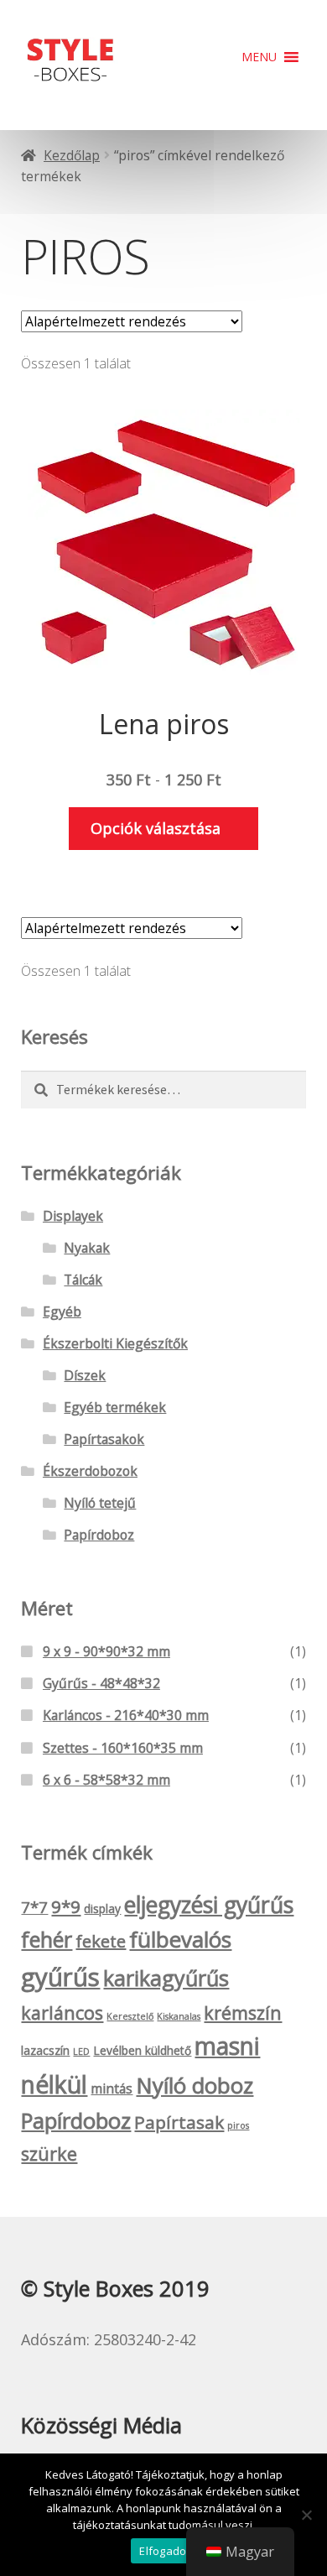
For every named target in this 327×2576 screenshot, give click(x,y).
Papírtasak (179, 2122)
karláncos (62, 2013)
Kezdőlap (72, 155)
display (102, 1909)
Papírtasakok (104, 1439)
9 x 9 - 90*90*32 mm (106, 1651)
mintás (112, 2088)
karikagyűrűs (166, 1978)
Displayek (73, 1216)
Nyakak (87, 1248)
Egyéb (62, 1311)
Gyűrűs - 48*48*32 (101, 1683)
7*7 (34, 1907)
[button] (259, 57)
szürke (49, 2154)
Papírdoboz (99, 1535)
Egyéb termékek (115, 1407)
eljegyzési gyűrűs (209, 1905)
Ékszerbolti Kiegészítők (115, 1343)
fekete (101, 1941)
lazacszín (45, 2050)
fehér (47, 1939)
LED (81, 2052)
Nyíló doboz (195, 2085)
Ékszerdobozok (90, 1471)
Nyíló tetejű (100, 1503)
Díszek (85, 1375)
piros (238, 2125)
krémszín (243, 2013)
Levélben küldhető (142, 2050)
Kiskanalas (179, 2016)
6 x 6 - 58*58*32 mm (106, 1780)
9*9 (66, 1906)
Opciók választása (156, 828)
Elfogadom (167, 2551)
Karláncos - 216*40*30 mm (126, 1715)
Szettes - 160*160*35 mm (123, 1748)
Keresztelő (130, 2016)
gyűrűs (60, 1977)
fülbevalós (180, 1939)
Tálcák (83, 1280)
